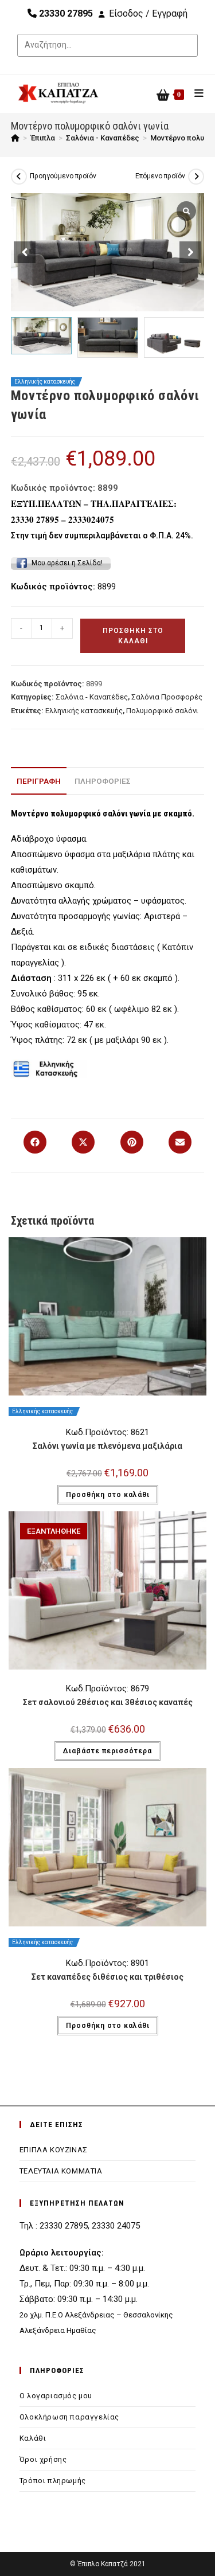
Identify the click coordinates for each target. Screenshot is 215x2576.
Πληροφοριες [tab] (103, 781)
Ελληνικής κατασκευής (84, 711)
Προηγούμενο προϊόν (63, 176)
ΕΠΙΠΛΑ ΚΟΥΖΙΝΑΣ (54, 2150)
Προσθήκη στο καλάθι (133, 636)
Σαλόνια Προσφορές (167, 697)
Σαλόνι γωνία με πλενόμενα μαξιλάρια (107, 1446)
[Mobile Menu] (195, 93)
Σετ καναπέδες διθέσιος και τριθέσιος (107, 1977)
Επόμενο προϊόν (160, 176)
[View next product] (196, 177)
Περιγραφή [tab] (39, 781)
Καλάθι (33, 2438)
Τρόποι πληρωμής (53, 2481)
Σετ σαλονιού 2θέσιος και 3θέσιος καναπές (108, 1702)
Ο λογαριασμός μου (56, 2396)
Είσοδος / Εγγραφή (148, 13)
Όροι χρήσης (43, 2459)
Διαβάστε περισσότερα (107, 1751)
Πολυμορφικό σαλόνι (162, 711)
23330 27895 (65, 13)
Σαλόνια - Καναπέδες (92, 697)
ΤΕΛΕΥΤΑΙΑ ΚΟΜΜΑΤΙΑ (61, 2171)
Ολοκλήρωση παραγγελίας (69, 2417)
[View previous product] (19, 177)
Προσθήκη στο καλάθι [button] (108, 1495)
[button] (190, 252)
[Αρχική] (15, 138)
